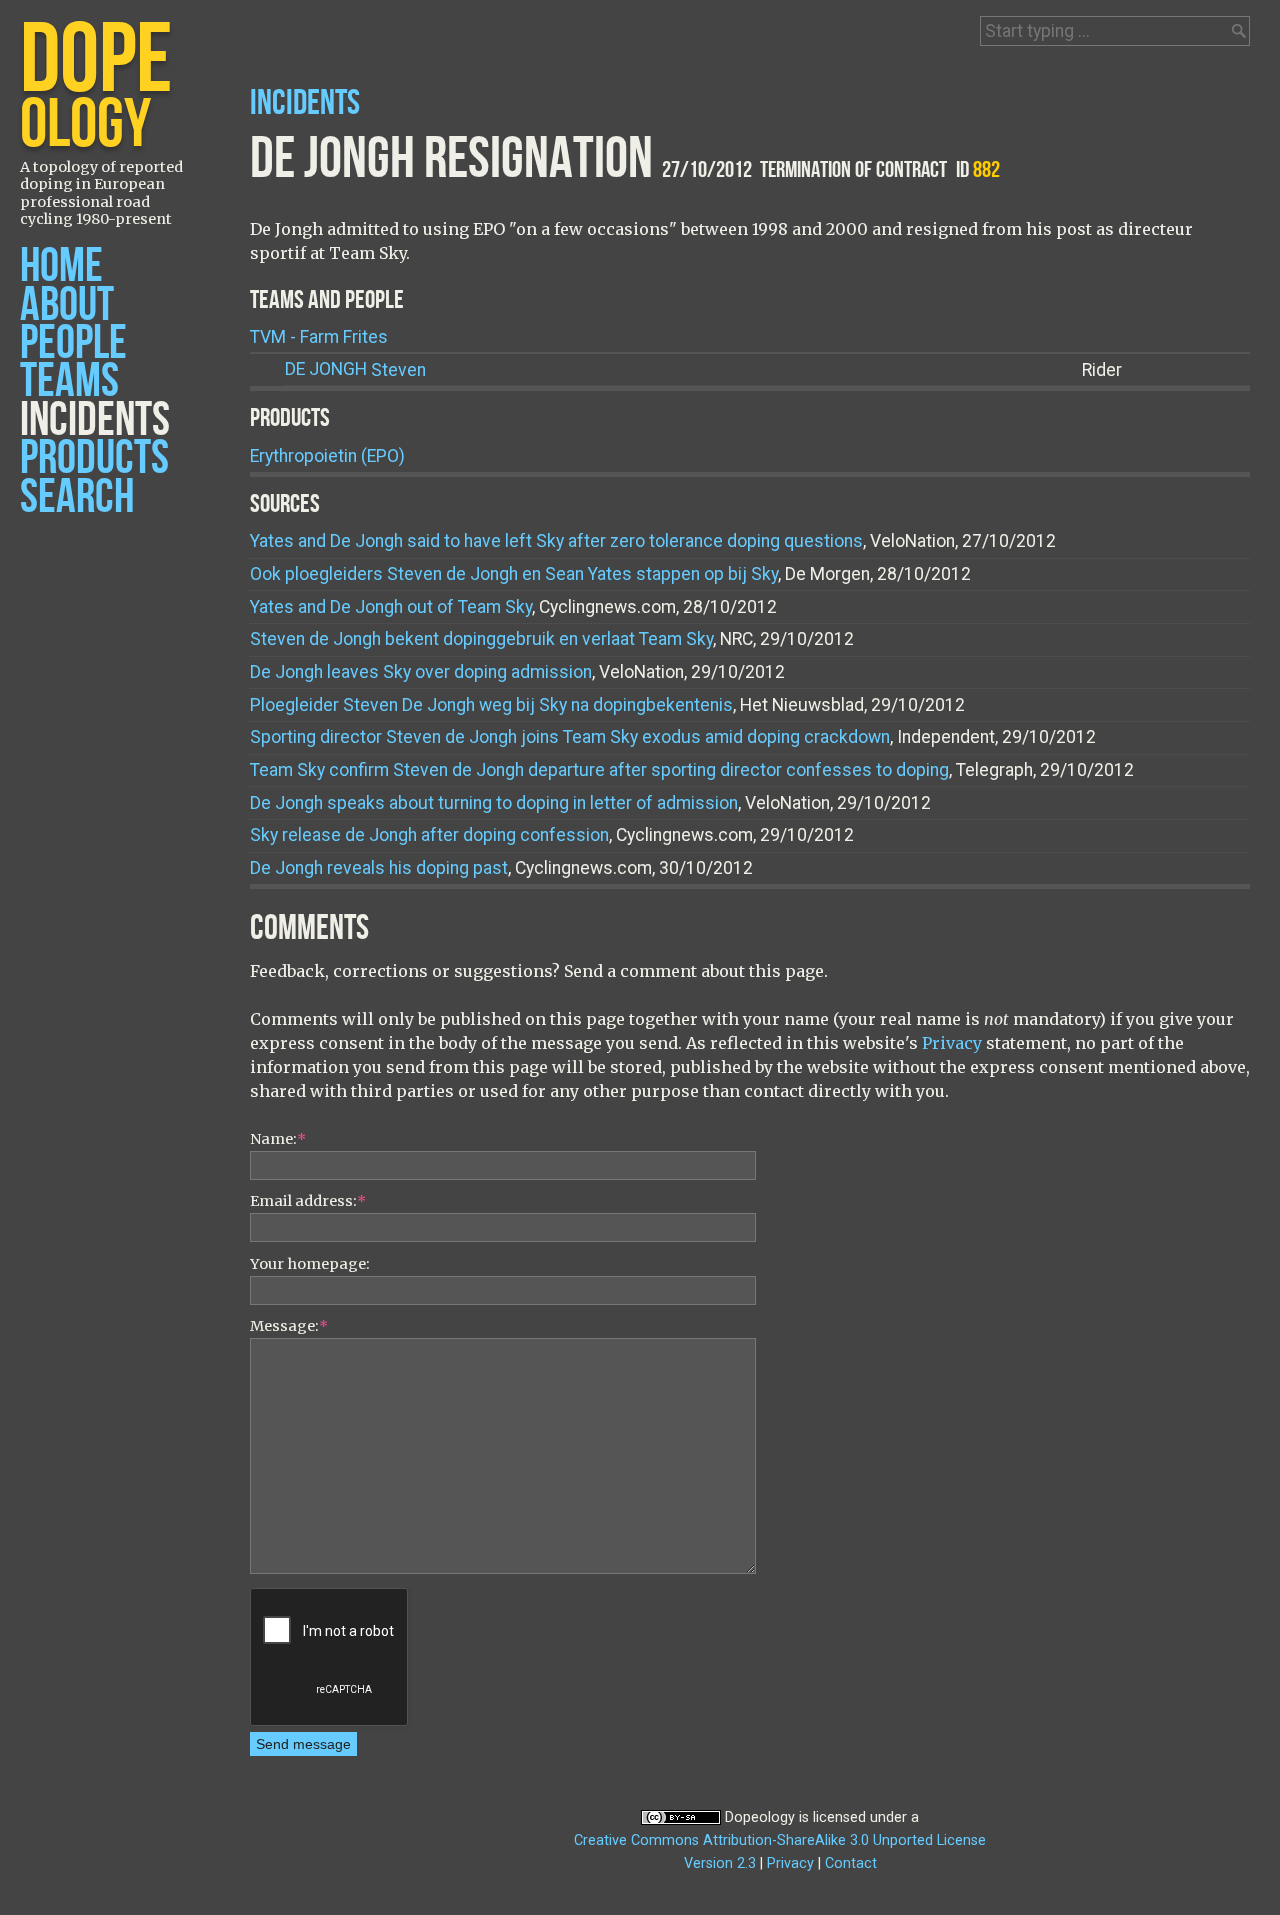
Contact (851, 1863)
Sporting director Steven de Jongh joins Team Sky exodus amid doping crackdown (570, 737)
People (73, 343)
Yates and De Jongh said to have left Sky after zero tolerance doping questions (556, 541)
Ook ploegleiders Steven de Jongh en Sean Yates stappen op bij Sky (514, 574)
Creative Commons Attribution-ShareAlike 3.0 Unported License (780, 1840)
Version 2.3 (720, 1863)
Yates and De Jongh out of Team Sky (391, 607)
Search (77, 497)
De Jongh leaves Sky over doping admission (421, 672)
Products (94, 458)
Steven (355, 370)
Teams (69, 381)
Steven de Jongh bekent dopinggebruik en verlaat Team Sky (481, 639)
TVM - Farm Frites (319, 337)
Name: (278, 1139)
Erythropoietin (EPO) (327, 456)
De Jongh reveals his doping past (379, 868)
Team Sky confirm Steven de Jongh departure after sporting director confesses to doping (599, 770)
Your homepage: (310, 1264)
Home (61, 266)
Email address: (308, 1201)
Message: (289, 1326)
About (67, 305)
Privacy (952, 1043)
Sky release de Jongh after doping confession (429, 835)
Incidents (95, 420)
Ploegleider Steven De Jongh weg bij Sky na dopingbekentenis (491, 705)
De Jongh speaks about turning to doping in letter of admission (494, 803)
